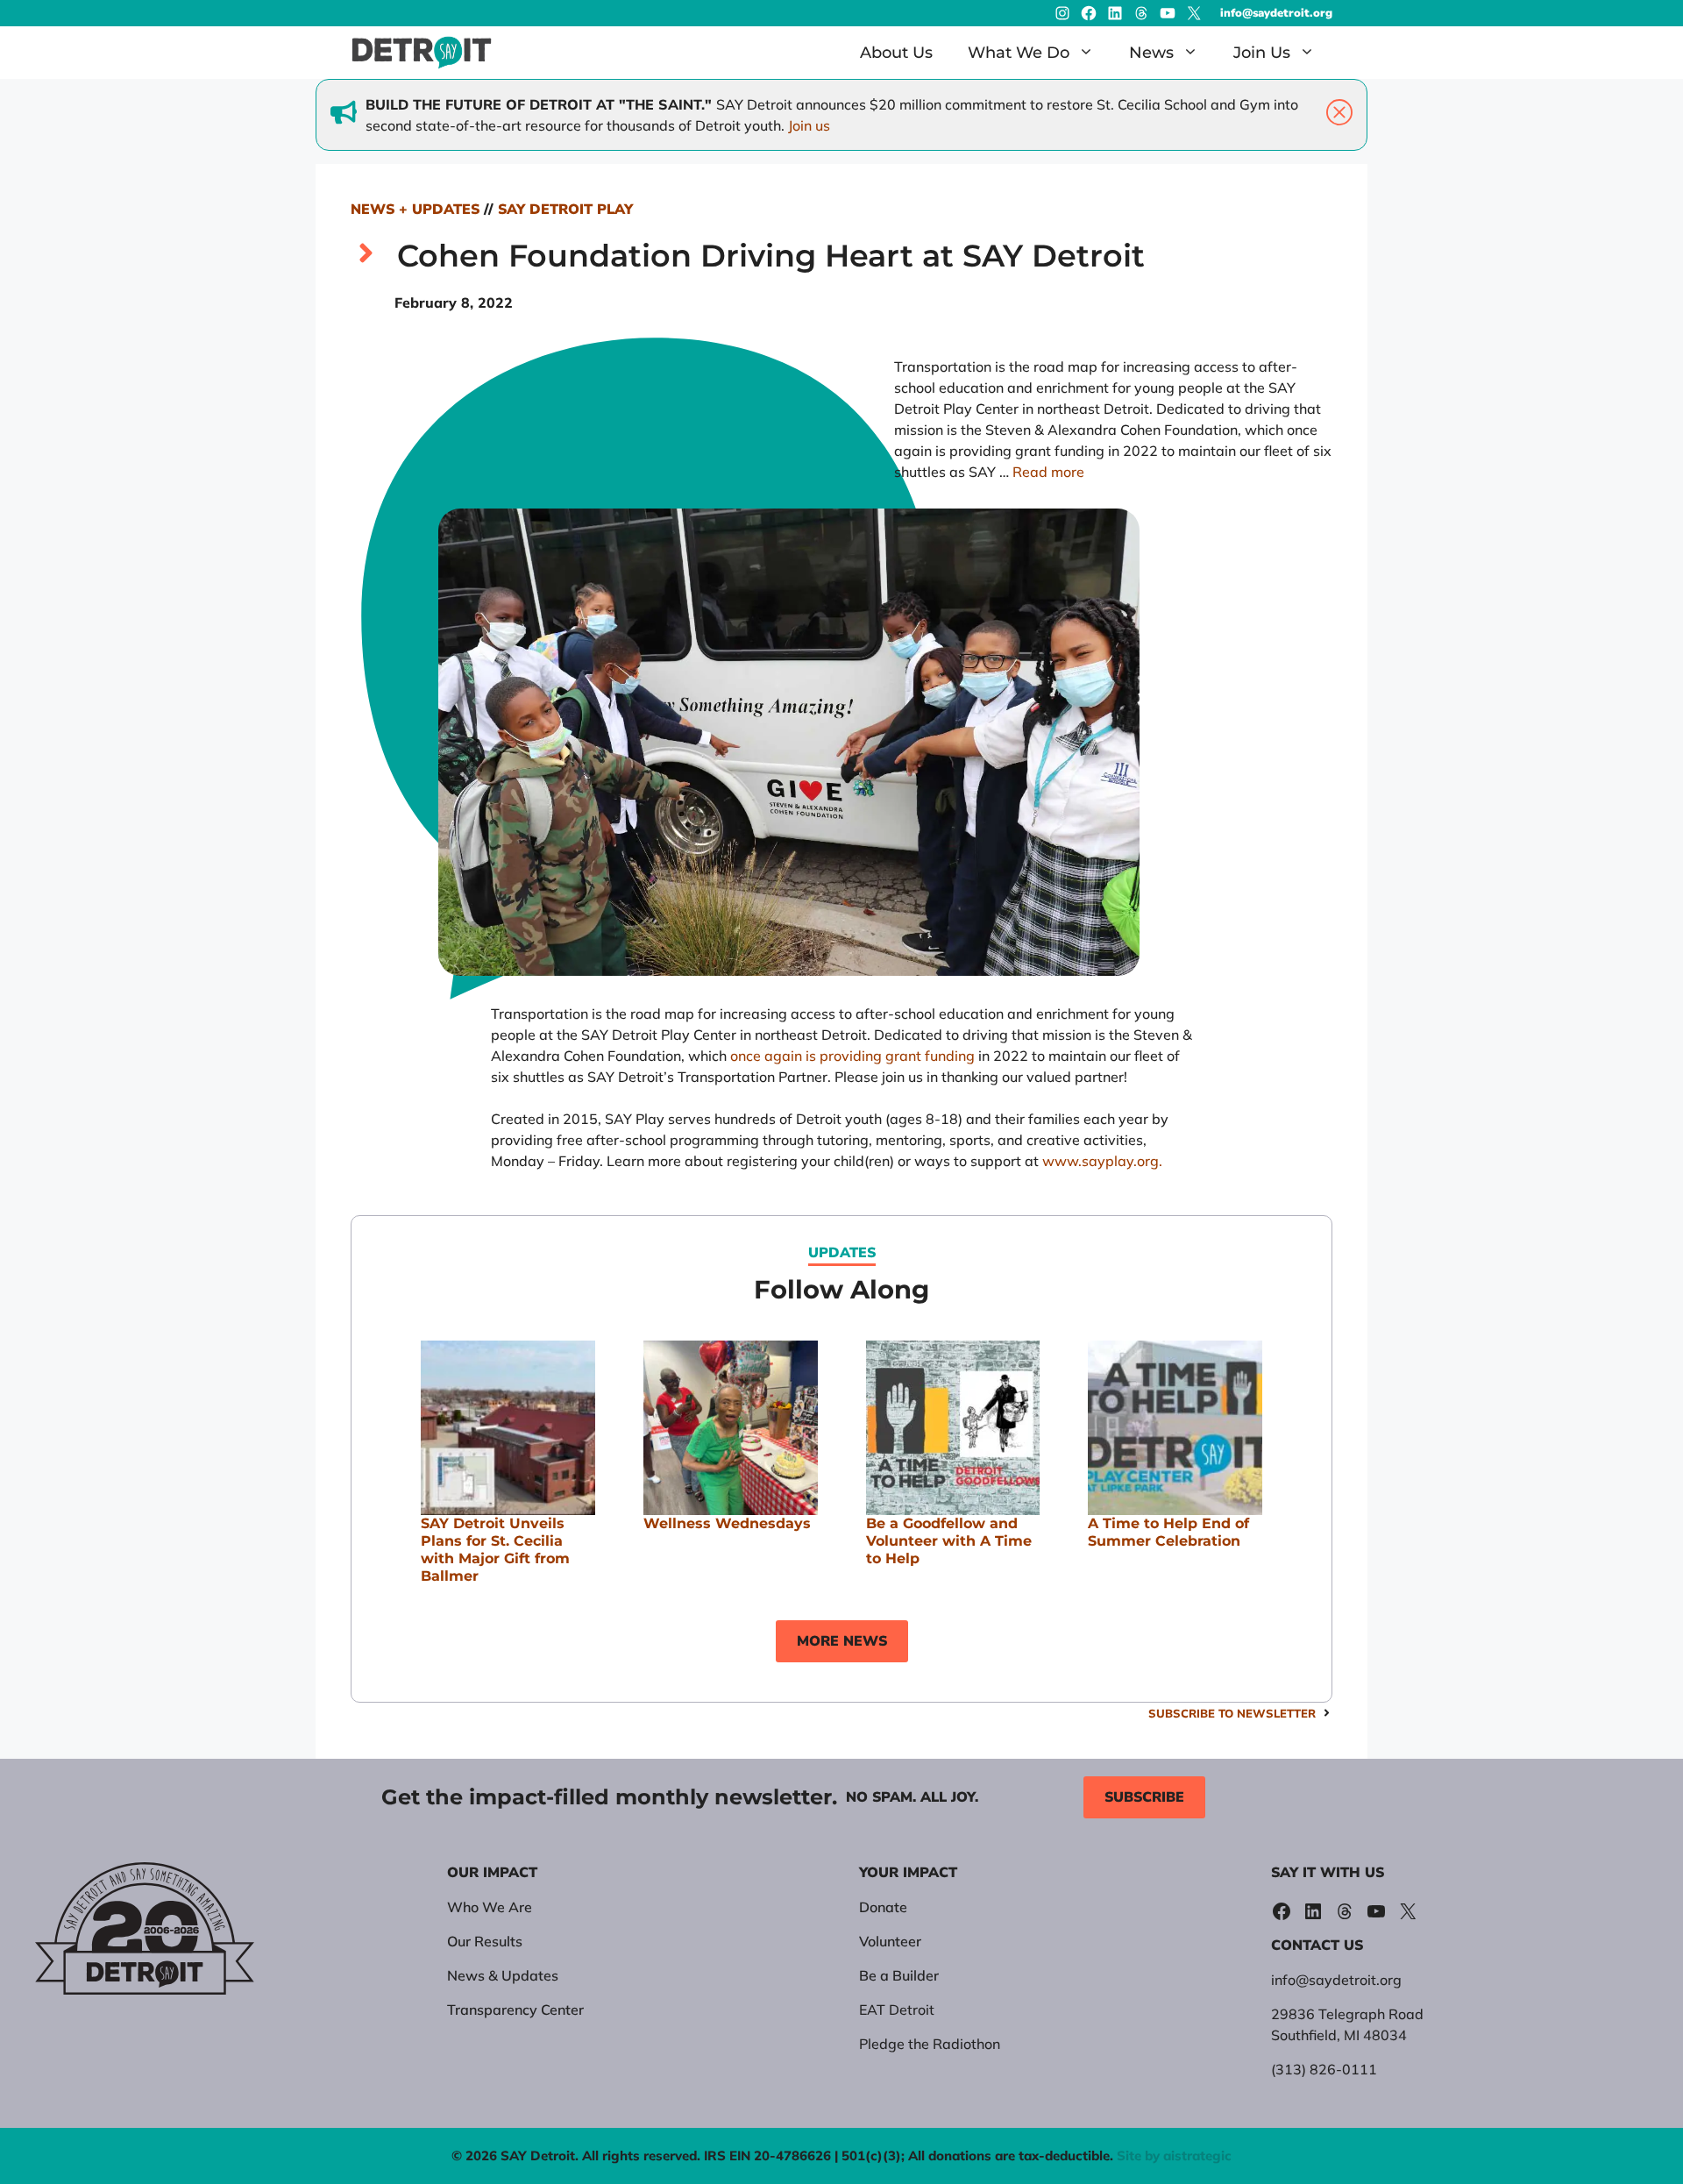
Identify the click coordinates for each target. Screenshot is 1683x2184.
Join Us (1262, 53)
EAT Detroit (897, 2010)
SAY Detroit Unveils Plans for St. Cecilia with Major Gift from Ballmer (495, 1550)
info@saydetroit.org (1276, 13)
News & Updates (503, 1975)
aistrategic (1197, 2156)
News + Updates (415, 210)
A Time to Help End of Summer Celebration (1168, 1532)
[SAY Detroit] (422, 53)
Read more (1048, 472)
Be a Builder (899, 1975)
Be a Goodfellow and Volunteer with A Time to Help (949, 1541)
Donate (883, 1907)
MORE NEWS (842, 1641)
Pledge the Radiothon (930, 2044)
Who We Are (490, 1907)
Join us (809, 125)
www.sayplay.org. (1102, 1161)
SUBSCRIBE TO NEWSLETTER (1232, 1713)
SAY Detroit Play (565, 210)
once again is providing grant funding (852, 1056)
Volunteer (890, 1941)
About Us (896, 53)
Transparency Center (515, 2010)
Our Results (485, 1941)
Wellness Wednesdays (727, 1523)
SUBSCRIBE (1144, 1797)
